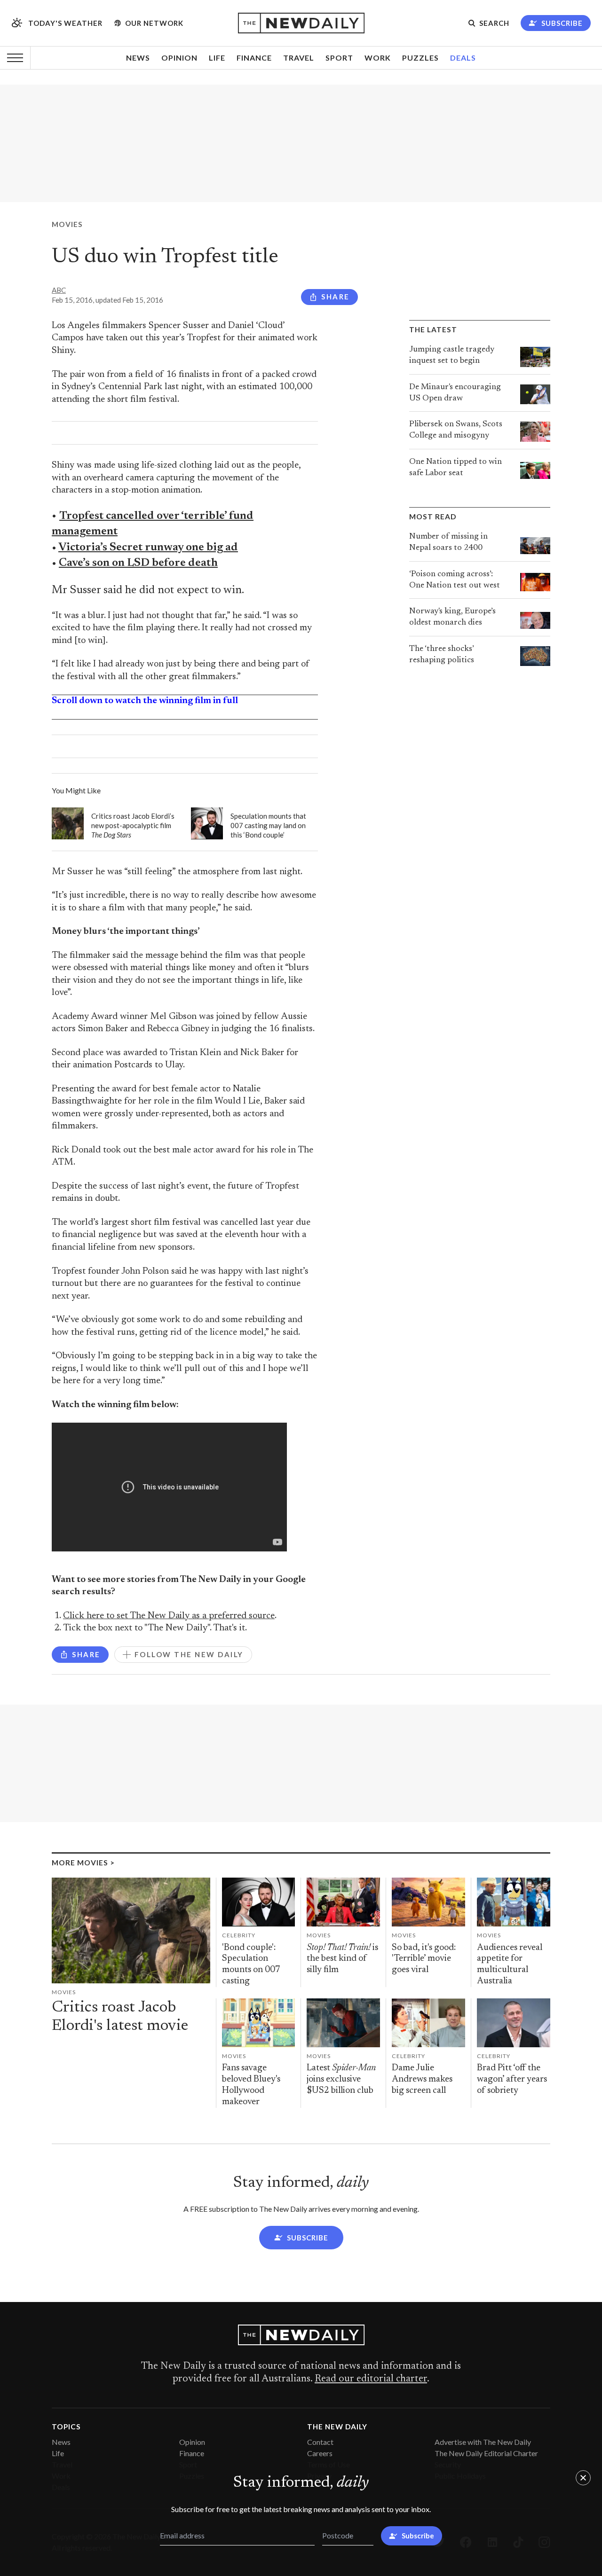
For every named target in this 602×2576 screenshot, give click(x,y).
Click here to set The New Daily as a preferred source (169, 1616)
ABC (59, 290)
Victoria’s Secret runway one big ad (148, 548)
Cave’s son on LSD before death (138, 563)
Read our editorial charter (371, 2379)
